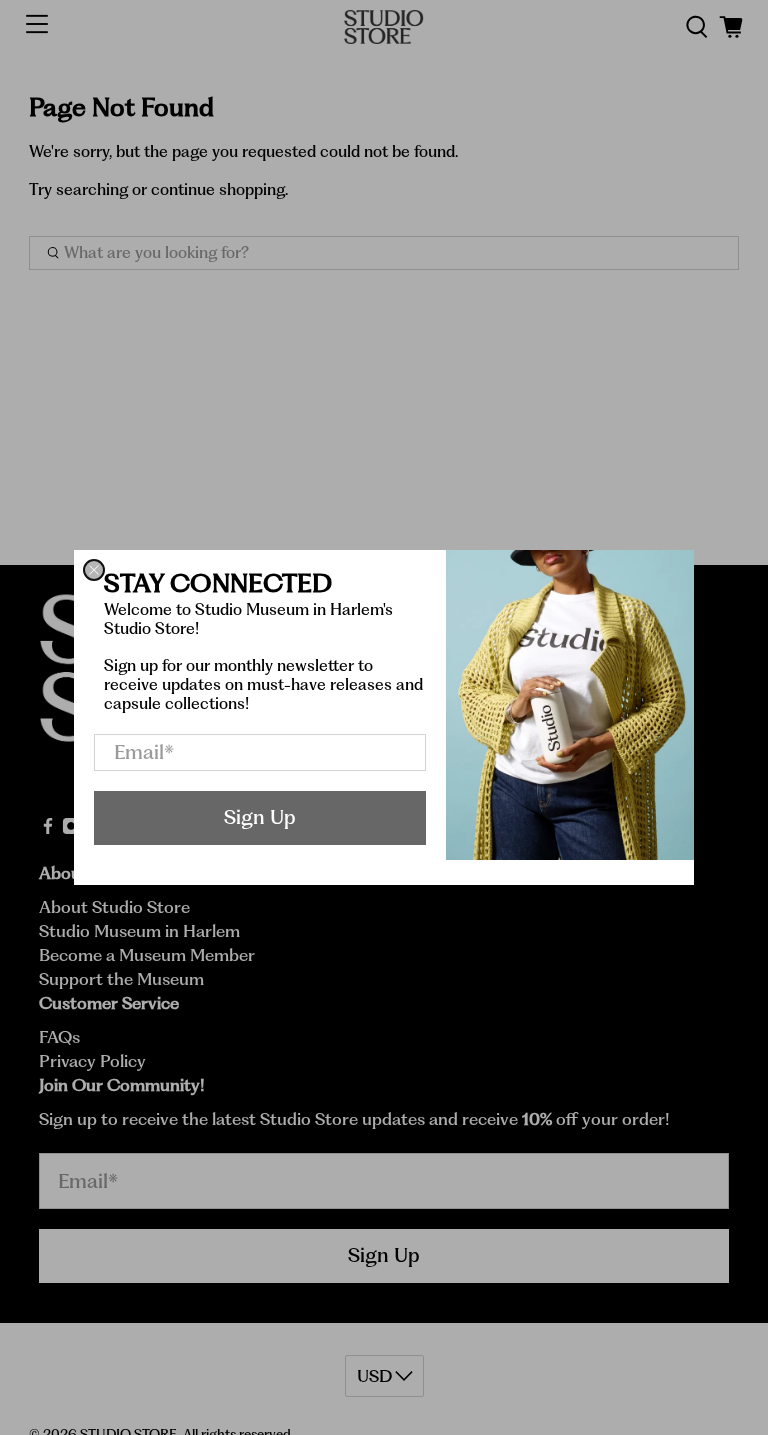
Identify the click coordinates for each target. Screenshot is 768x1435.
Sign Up (260, 817)
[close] (94, 570)
